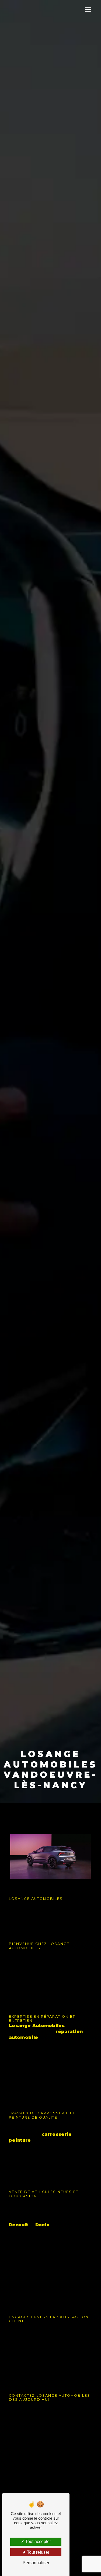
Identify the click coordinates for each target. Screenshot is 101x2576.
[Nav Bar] (88, 9)
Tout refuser (38, 2552)
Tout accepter (38, 2542)
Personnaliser (36, 2563)
